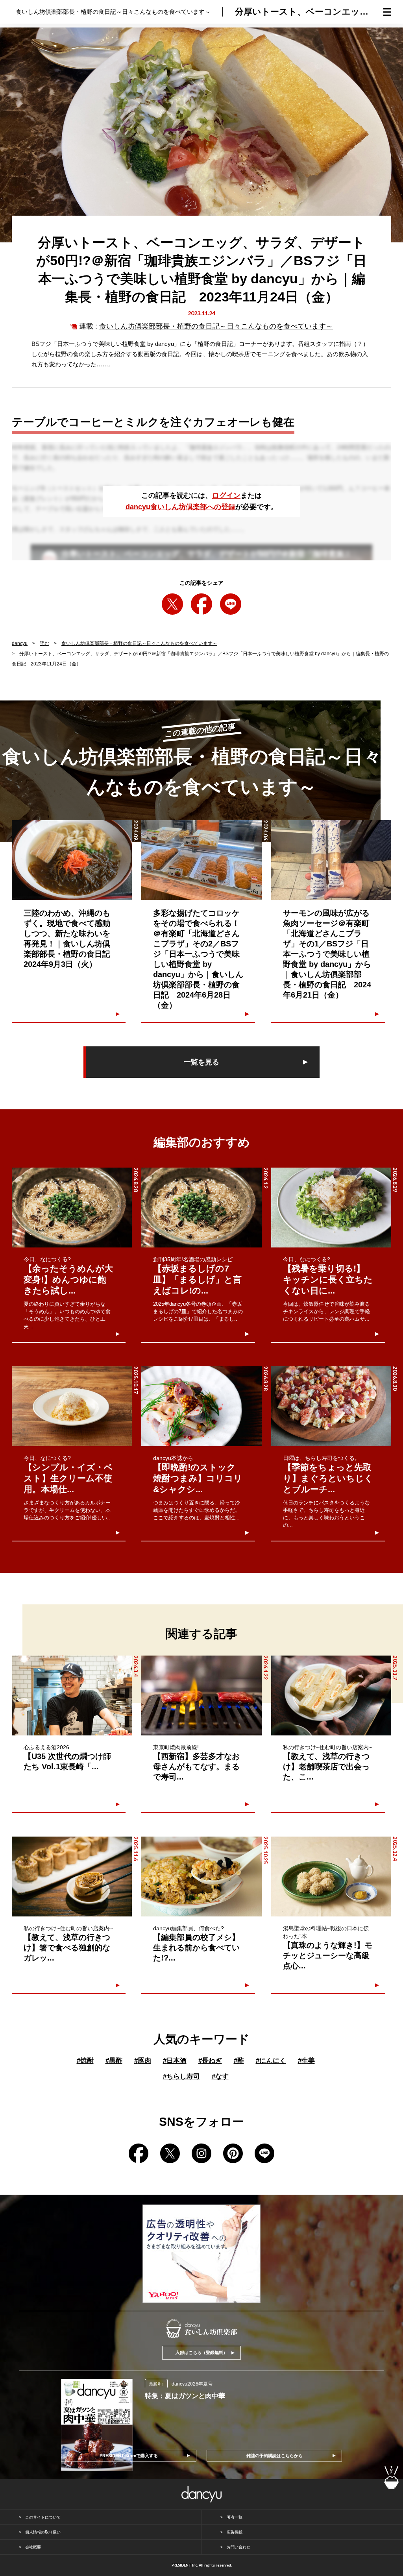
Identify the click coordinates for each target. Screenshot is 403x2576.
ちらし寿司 (181, 2076)
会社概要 (33, 2547)
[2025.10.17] (72, 1406)
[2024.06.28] (201, 860)
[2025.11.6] (72, 1877)
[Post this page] (172, 604)
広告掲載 (235, 2532)
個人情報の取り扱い (43, 2532)
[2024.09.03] (72, 860)
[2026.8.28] (72, 1208)
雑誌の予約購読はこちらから (275, 2456)
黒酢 (114, 2061)
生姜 (306, 2061)
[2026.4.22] (201, 1695)
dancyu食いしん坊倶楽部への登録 (180, 507)
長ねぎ (210, 2061)
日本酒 (175, 2061)
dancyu (20, 643)
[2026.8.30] (331, 1406)
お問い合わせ (238, 2547)
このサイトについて (43, 2517)
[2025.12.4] (331, 1877)
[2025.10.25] (201, 1877)
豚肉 (143, 2061)
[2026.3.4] (72, 1695)
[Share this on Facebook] (201, 604)
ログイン (226, 495)
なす (220, 2076)
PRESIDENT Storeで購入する (129, 2456)
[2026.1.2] (201, 1208)
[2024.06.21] (331, 860)
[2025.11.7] (331, 1695)
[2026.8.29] (331, 1208)
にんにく (271, 2061)
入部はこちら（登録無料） (201, 2352)
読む (44, 643)
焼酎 (85, 2061)
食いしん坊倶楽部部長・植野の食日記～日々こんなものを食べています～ (216, 326)
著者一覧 (235, 2517)
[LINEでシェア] (231, 604)
